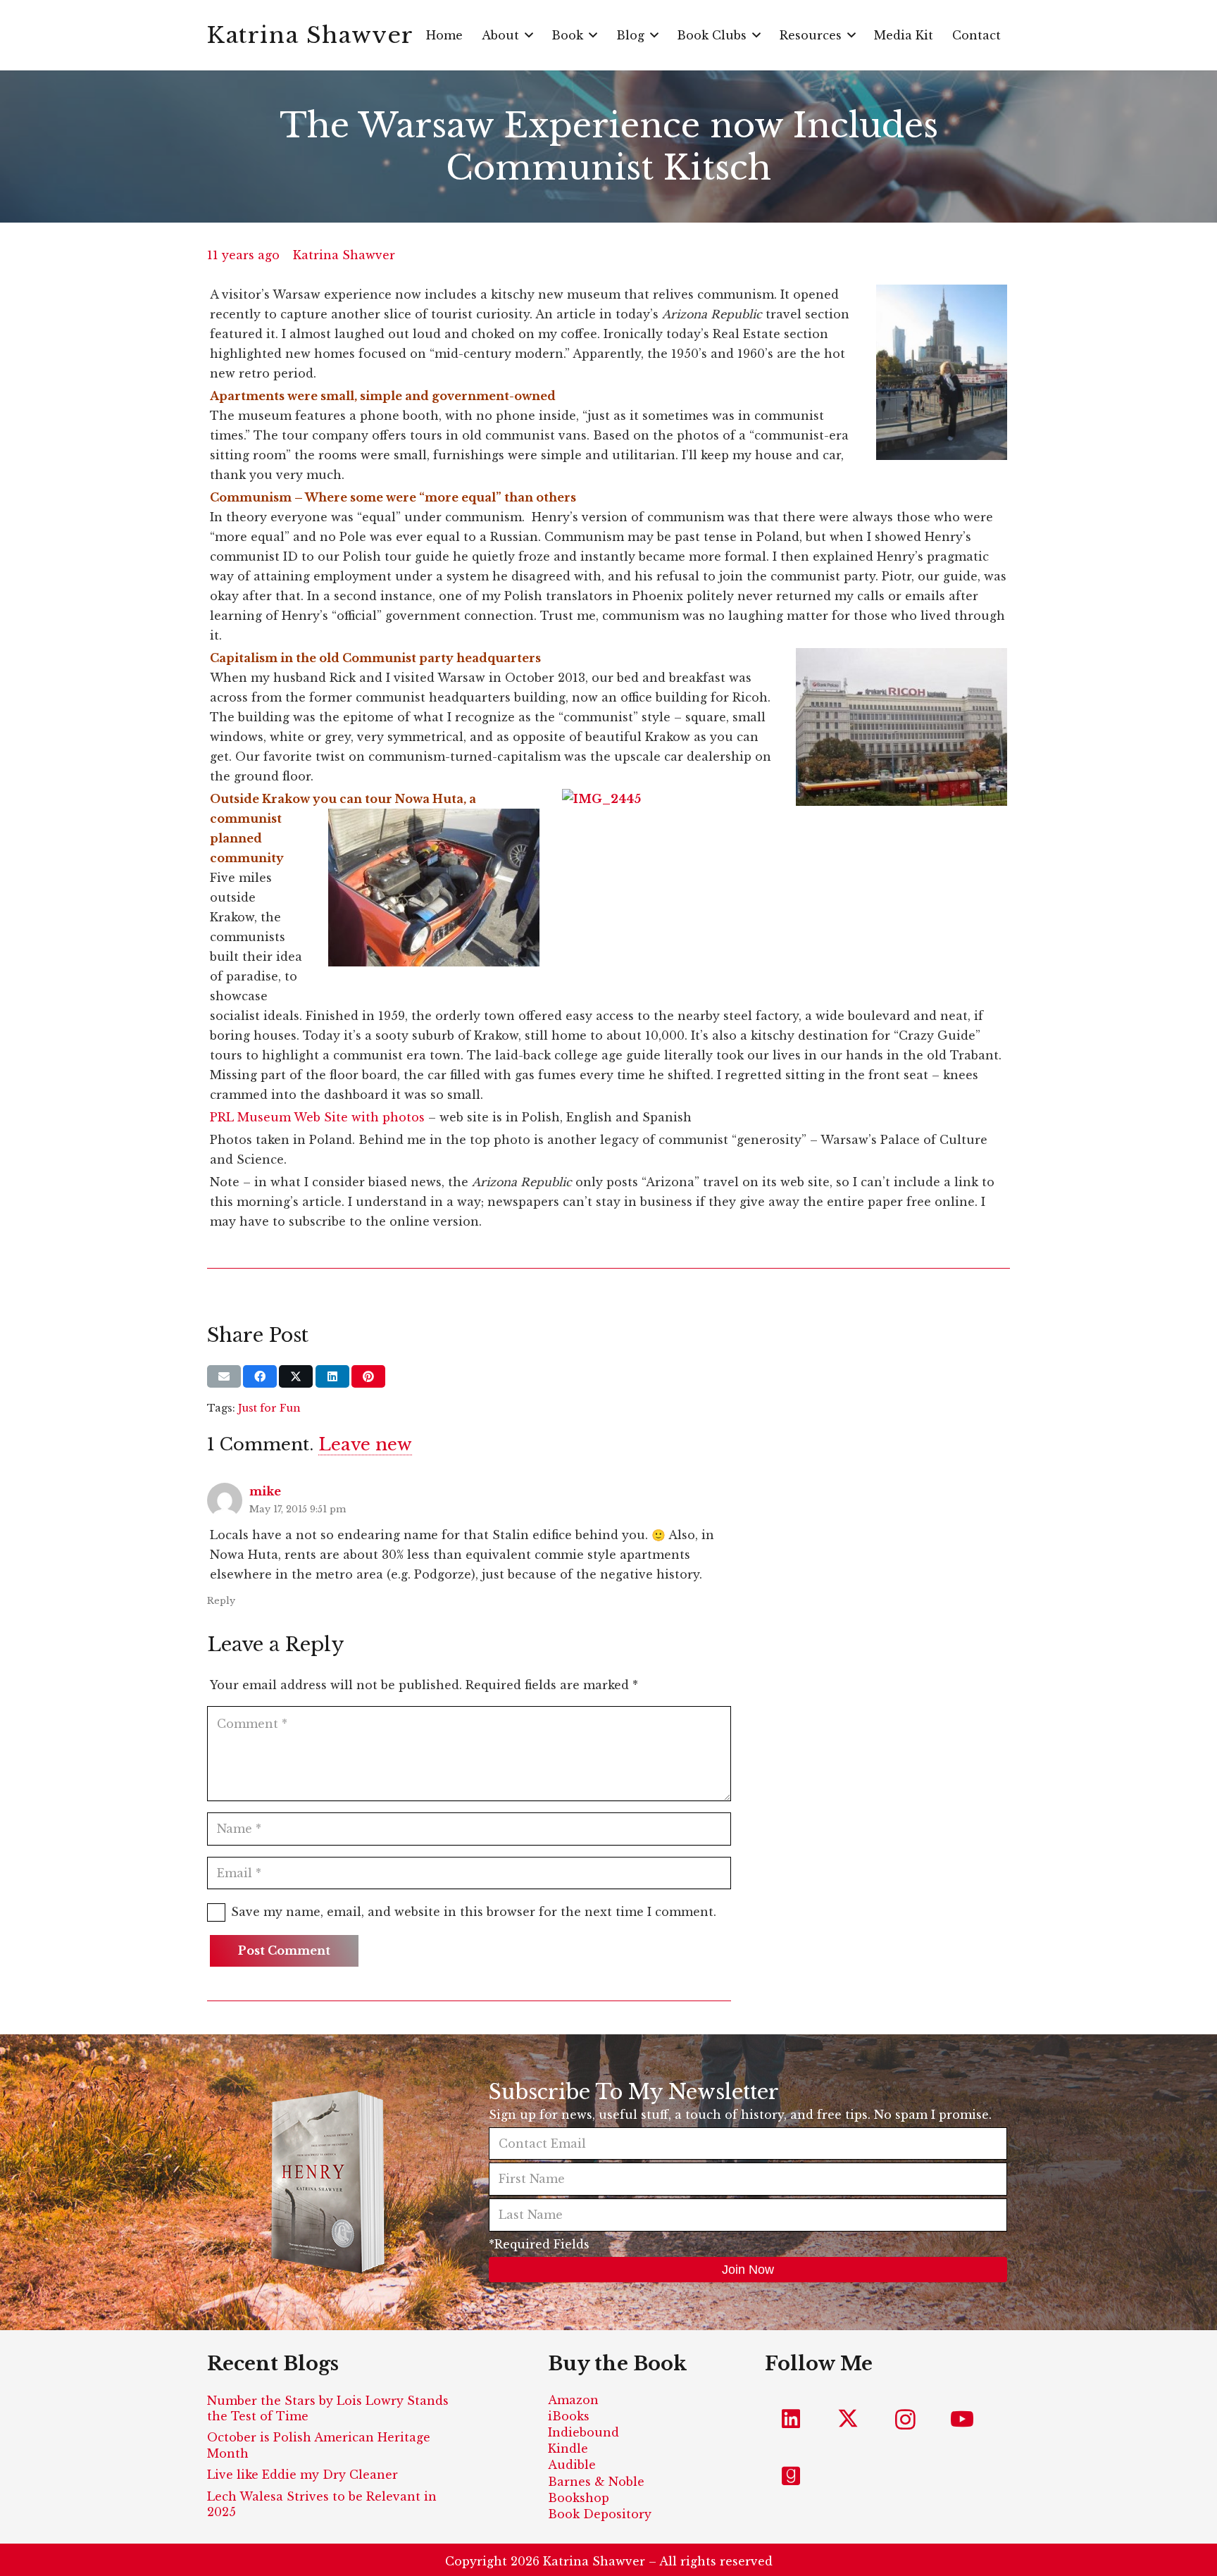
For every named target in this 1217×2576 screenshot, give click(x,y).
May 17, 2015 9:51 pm (298, 1509)
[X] (848, 2419)
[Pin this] (368, 1376)
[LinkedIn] (791, 2419)
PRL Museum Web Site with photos (317, 1117)
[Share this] (260, 1376)
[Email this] (224, 1376)
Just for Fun (269, 1408)
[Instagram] (905, 2419)
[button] (529, 35)
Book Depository (600, 2514)
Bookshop (579, 2498)
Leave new (365, 1444)
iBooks (569, 2416)
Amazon (573, 2400)
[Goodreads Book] (791, 2476)
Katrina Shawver (344, 255)
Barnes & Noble (596, 2482)
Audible (572, 2465)
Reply (221, 1601)
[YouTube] (962, 2419)
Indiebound (583, 2432)
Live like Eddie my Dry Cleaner (302, 2475)
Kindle (568, 2449)
